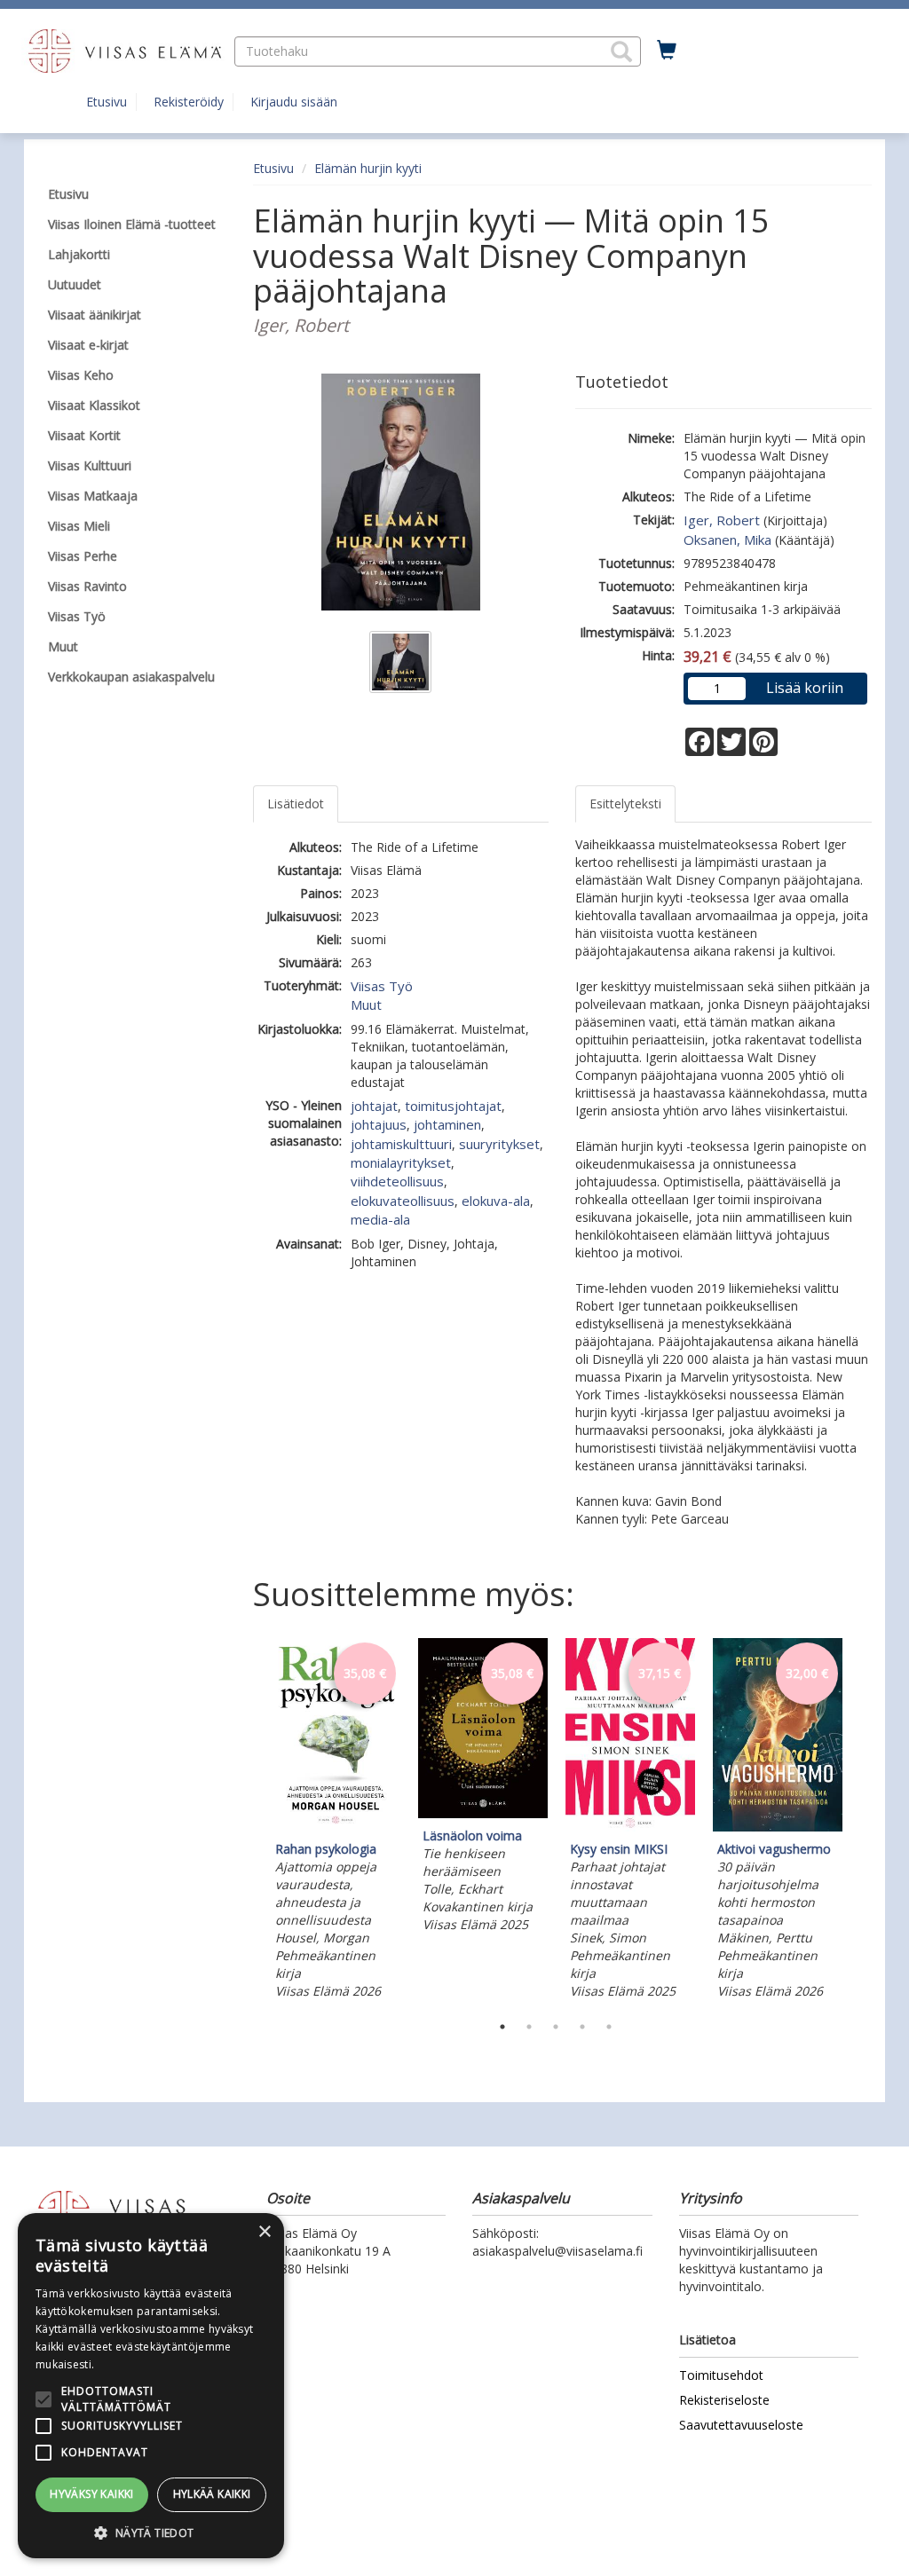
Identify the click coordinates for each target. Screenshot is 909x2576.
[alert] (151, 2386)
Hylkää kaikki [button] (212, 2494)
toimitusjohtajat (453, 1106)
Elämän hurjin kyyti (368, 168)
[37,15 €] (630, 1827)
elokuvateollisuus (403, 1201)
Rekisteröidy (189, 102)
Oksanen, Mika (727, 540)
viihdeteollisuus (397, 1181)
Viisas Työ (382, 986)
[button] (621, 51)
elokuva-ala (496, 1201)
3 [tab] (556, 2027)
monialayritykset (401, 1162)
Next (863, 1822)
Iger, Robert (722, 520)
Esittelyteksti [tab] (625, 804)
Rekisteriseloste (724, 2400)
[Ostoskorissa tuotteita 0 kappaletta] (667, 51)
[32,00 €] (778, 1827)
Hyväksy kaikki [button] (92, 2494)
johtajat (374, 1106)
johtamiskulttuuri (401, 1144)
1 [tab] (502, 2027)
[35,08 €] (336, 1827)
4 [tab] (582, 2027)
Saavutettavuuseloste (741, 2425)
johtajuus (379, 1124)
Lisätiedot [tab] (296, 804)
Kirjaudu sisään (294, 102)
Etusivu (107, 102)
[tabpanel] (336, 1821)
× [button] (264, 2232)
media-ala (380, 1219)
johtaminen (447, 1124)
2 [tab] (529, 2027)
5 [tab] (609, 2027)
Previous (249, 1822)
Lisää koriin (805, 688)
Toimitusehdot (721, 2375)
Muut (366, 1004)
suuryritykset (499, 1144)
